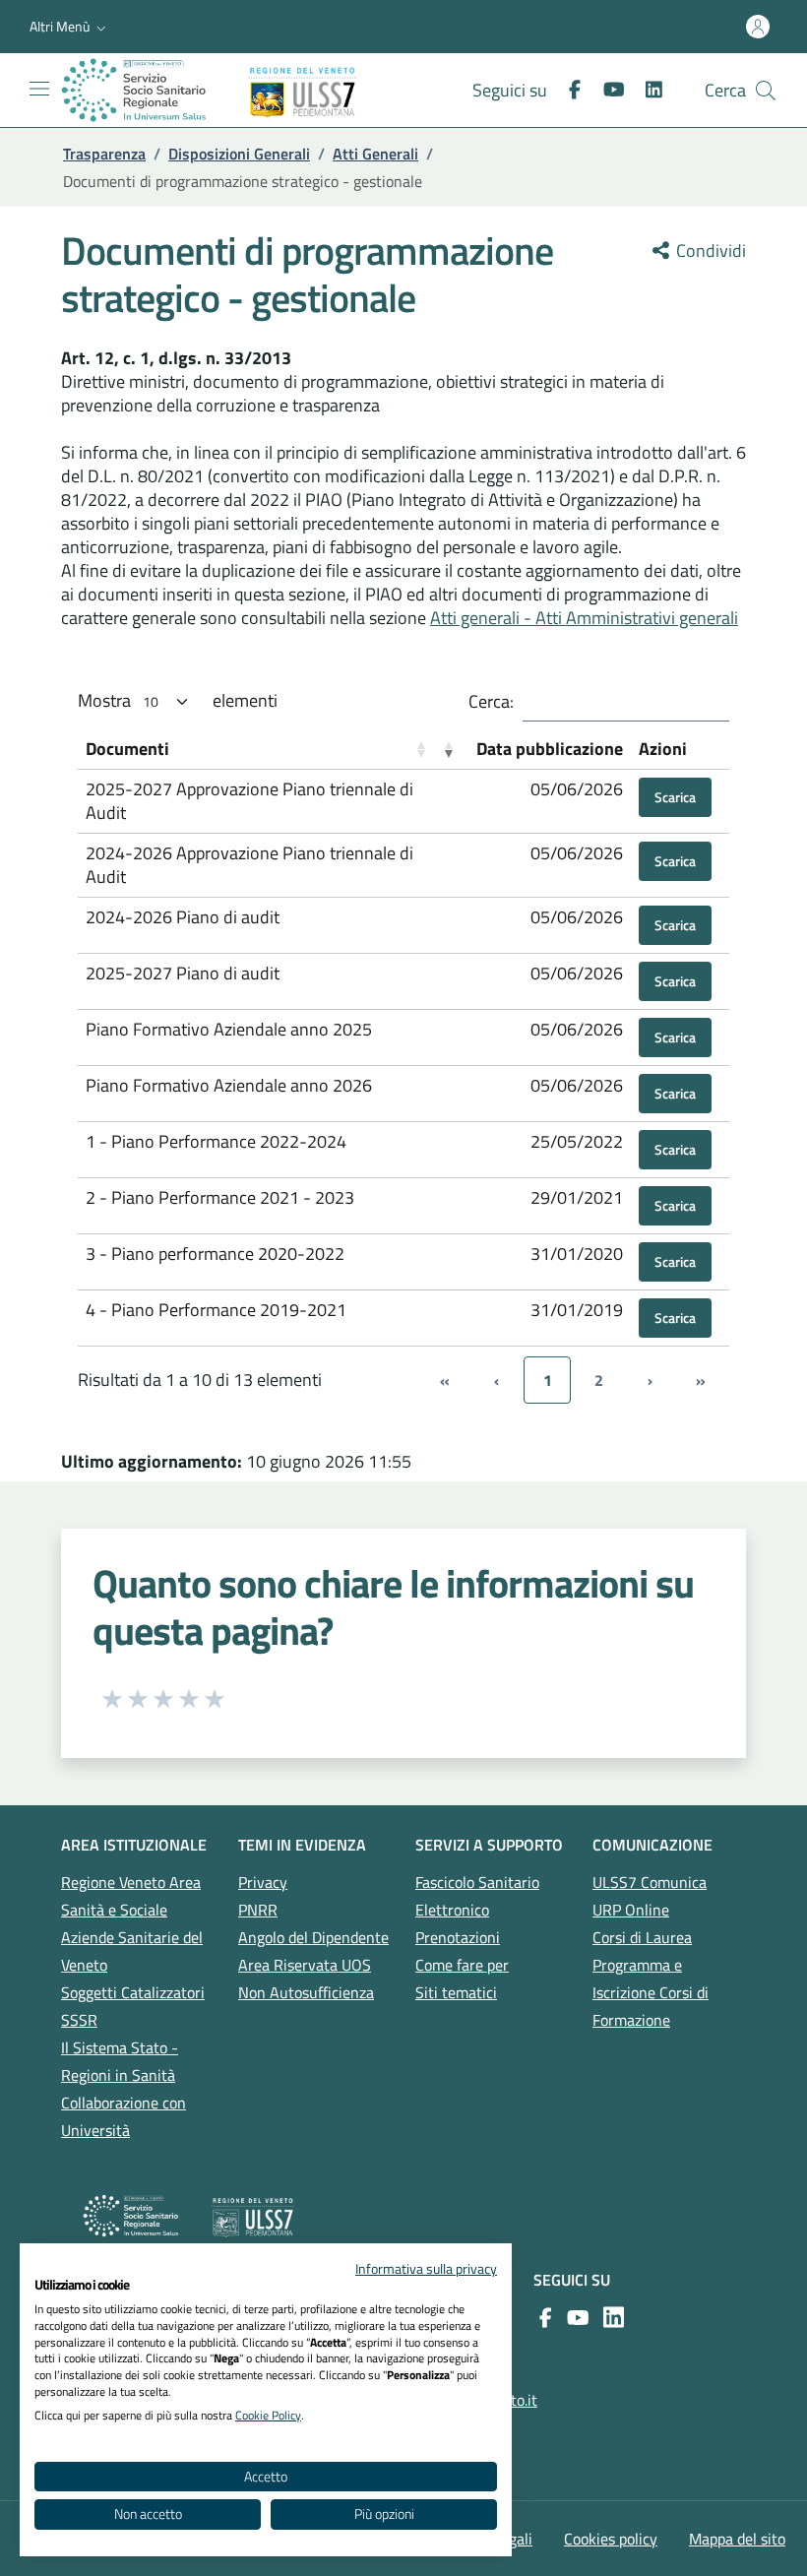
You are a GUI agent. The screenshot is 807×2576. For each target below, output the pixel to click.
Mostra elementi (178, 700)
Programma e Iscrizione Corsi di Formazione (651, 1992)
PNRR (258, 1910)
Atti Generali (375, 154)
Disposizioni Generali (239, 154)
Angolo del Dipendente (313, 1937)
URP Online (631, 1910)
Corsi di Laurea (642, 1937)
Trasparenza (104, 154)
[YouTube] (574, 2317)
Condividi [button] (709, 251)
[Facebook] (567, 90)
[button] (70, 27)
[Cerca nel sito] (766, 91)
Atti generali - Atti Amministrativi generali (584, 618)
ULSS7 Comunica (650, 1882)
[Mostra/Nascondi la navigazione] (39, 89)
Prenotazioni (458, 1937)
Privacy (263, 1882)
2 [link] (599, 1380)
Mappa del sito (737, 2539)
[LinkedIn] (646, 90)
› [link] (650, 1380)
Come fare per (462, 1965)
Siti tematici (456, 1992)
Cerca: (491, 702)
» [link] (701, 1380)
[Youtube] (606, 90)
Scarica (675, 797)
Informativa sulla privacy (426, 2268)
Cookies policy (611, 2539)
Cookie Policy (268, 2415)
